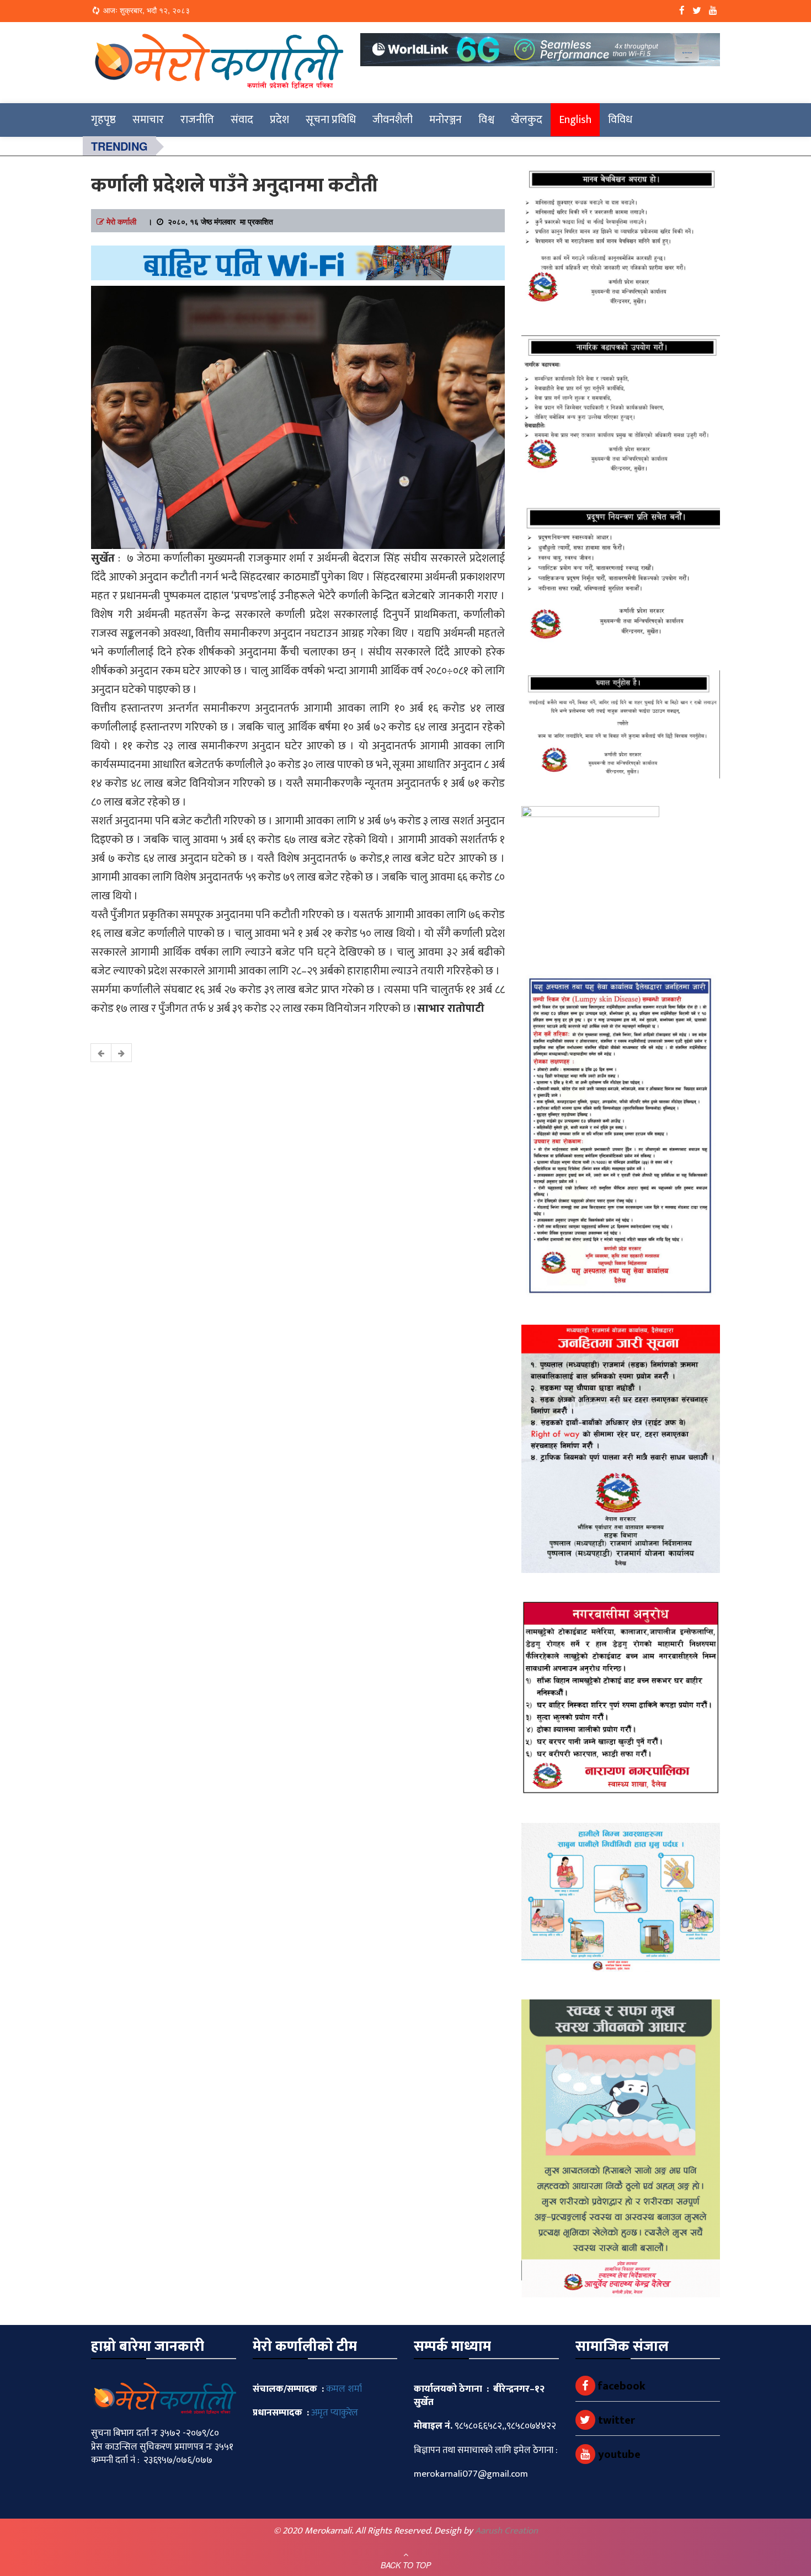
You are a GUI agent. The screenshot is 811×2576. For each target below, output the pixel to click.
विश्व (486, 120)
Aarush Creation (506, 2531)
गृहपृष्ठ (103, 120)
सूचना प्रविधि (331, 120)
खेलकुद (527, 120)
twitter (615, 2420)
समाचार (148, 120)
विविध (620, 120)
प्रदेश (279, 120)
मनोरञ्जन (445, 120)
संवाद (242, 120)
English (575, 120)
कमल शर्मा (344, 2389)
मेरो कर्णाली (121, 221)
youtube (618, 2455)
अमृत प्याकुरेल (335, 2413)
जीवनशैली (393, 120)
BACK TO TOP (406, 2565)
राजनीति (197, 120)
